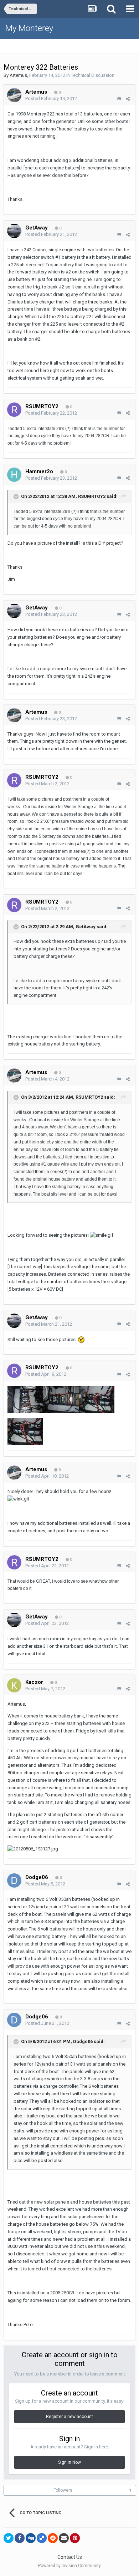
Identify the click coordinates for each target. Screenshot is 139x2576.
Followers (63, 2490)
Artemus (18, 75)
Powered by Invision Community (69, 2566)
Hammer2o (39, 471)
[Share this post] (128, 99)
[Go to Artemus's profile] (14, 95)
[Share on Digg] (31, 2538)
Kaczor (34, 1682)
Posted (51, 98)
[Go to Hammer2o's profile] (14, 475)
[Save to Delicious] (42, 2538)
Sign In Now (69, 2462)
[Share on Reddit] (53, 2538)
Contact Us (70, 2557)
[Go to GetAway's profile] (14, 231)
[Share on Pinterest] (75, 2538)
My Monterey (29, 28)
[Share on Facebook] (20, 2538)
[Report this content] (119, 99)
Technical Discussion (93, 75)
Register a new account (69, 2417)
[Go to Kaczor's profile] (14, 1685)
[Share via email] (64, 2538)
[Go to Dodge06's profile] (14, 1880)
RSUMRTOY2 (42, 406)
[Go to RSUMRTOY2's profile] (14, 410)
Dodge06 (37, 1877)
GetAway (37, 228)
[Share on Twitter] (9, 2538)
